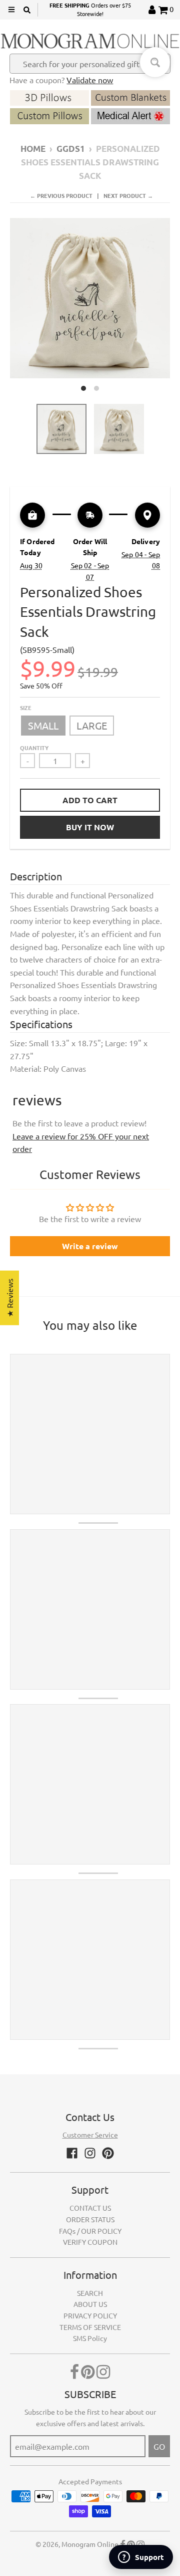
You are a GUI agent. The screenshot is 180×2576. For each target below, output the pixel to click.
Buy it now (90, 827)
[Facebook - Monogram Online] (72, 2153)
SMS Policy (90, 2338)
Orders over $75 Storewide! (90, 10)
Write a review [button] (90, 1246)
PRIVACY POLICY (90, 2315)
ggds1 (71, 149)
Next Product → (128, 195)
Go (159, 2446)
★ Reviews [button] (9, 1298)
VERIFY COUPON (90, 2242)
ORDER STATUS (90, 2219)
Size (26, 708)
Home (33, 149)
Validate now (90, 80)
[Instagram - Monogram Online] (90, 2153)
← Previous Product (61, 195)
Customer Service (90, 2135)
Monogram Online (90, 2544)
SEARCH (90, 2293)
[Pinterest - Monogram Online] (108, 2153)
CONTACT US (90, 2208)
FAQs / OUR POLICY (90, 2231)
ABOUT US (90, 2304)
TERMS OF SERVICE (90, 2327)
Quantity (34, 748)
